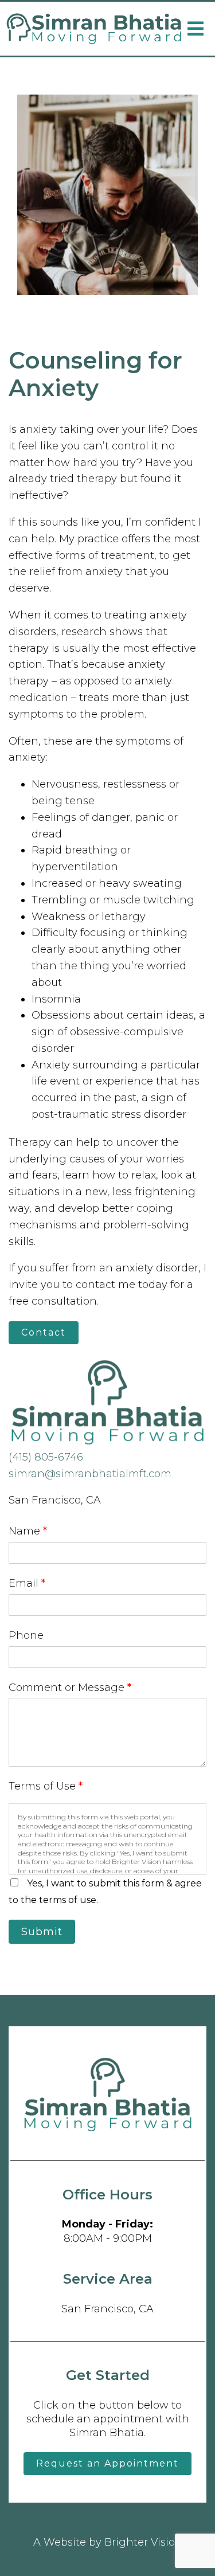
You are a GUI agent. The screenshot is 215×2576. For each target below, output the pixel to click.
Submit (42, 1932)
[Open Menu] (196, 29)
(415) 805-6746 (46, 1457)
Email (27, 1583)
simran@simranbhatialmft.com (90, 1474)
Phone (26, 1635)
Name (28, 1531)
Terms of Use (46, 1786)
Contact (44, 1332)
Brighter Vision (143, 2542)
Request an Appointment (107, 2463)
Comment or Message (70, 1688)
